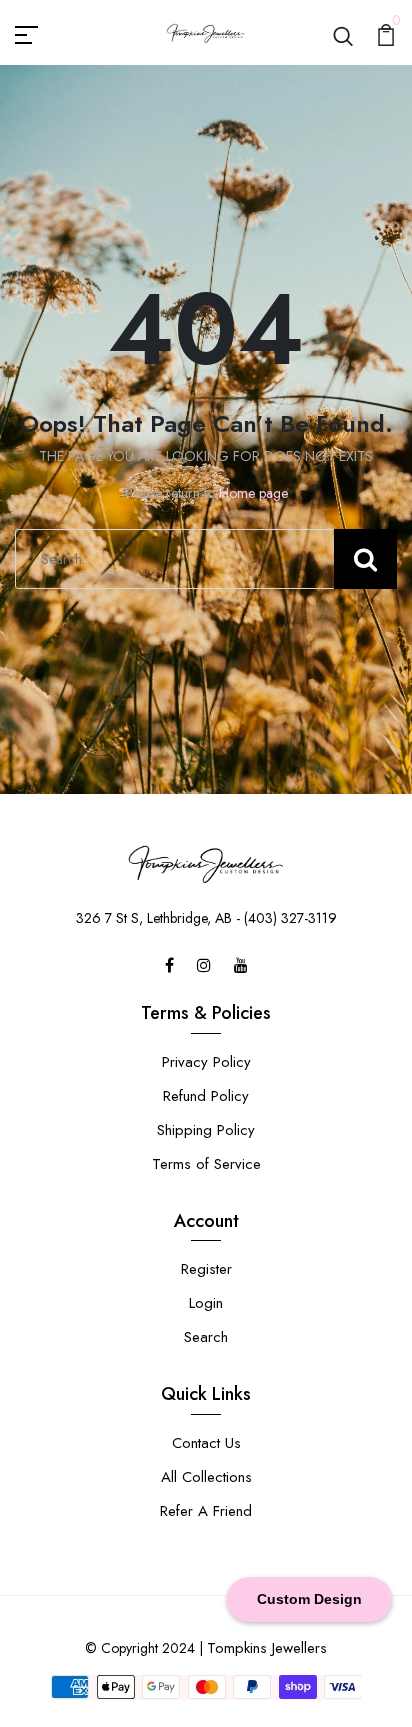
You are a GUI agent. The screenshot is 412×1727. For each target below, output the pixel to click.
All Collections (206, 1477)
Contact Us (206, 1443)
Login (206, 1303)
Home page (253, 493)
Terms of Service (206, 1164)
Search (206, 1337)
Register (206, 1269)
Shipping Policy (206, 1130)
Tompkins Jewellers (267, 1648)
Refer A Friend (206, 1511)
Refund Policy (206, 1096)
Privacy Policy (206, 1062)
